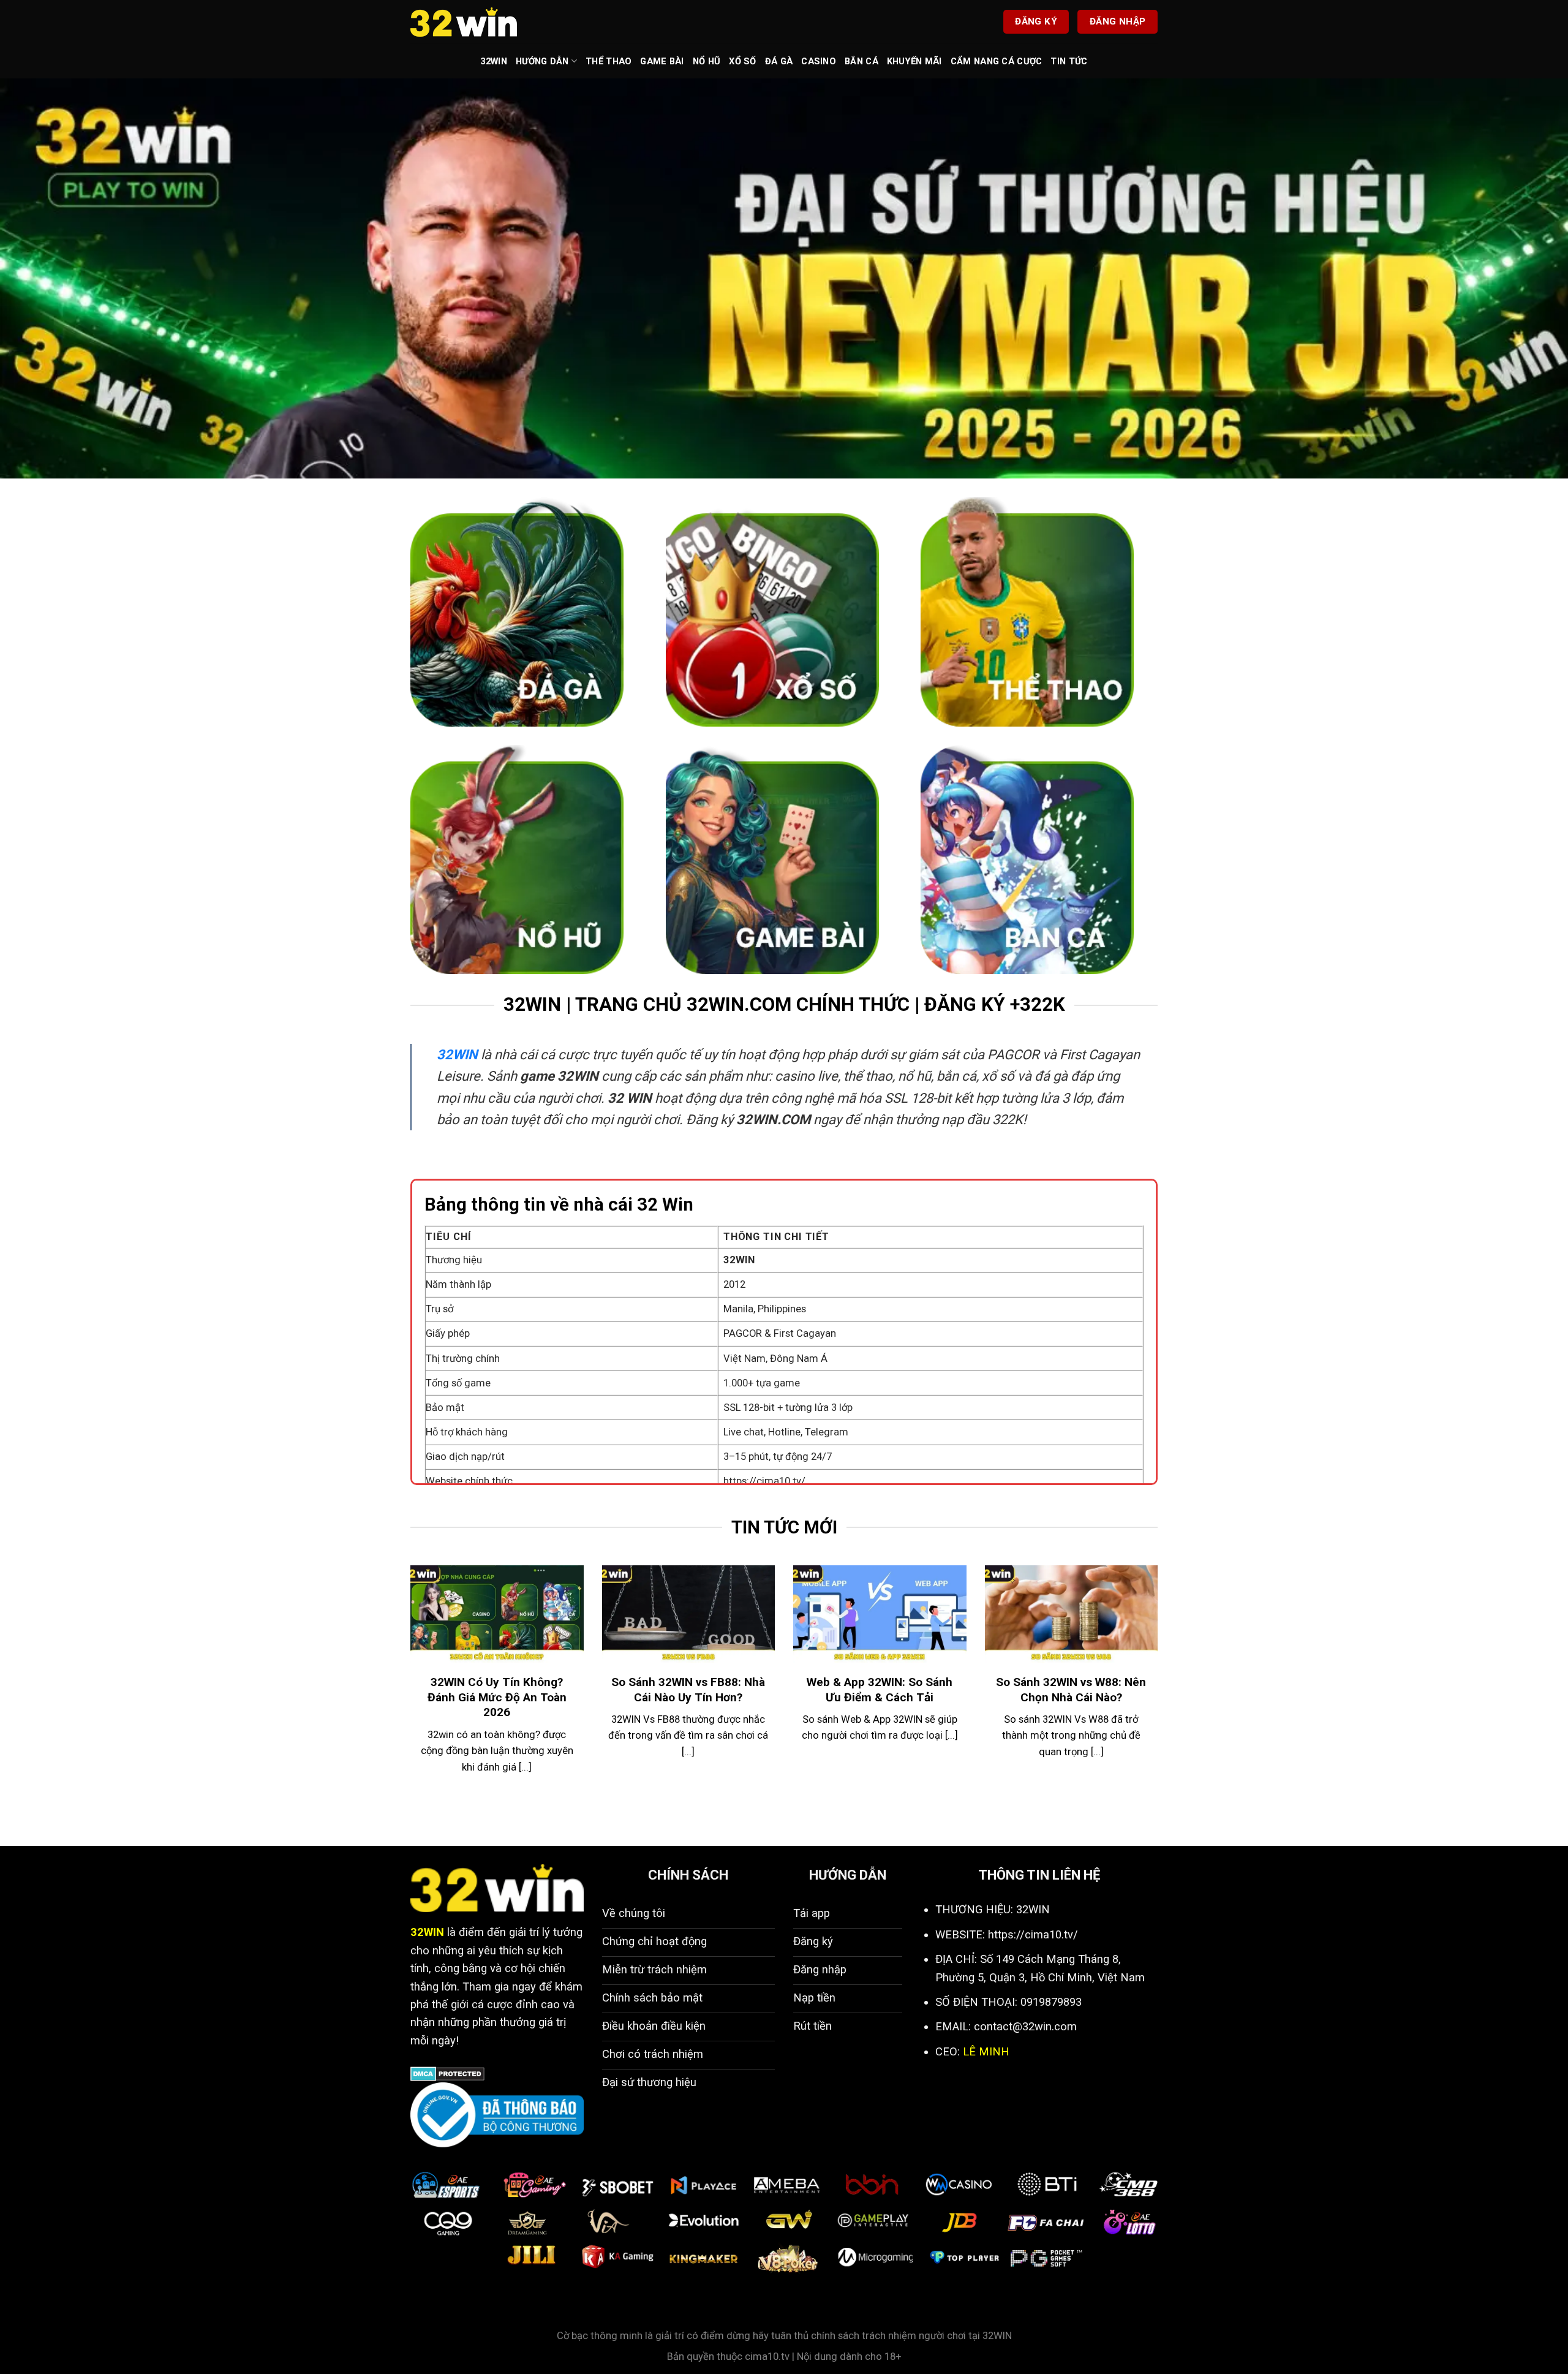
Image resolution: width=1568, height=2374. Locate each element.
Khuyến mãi (914, 61)
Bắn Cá (861, 61)
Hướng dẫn (542, 61)
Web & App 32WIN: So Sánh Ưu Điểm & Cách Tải (880, 1690)
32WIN (457, 1055)
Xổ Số (742, 61)
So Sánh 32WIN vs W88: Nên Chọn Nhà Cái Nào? (1071, 1690)
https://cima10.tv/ (764, 1481)
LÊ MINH (986, 2051)
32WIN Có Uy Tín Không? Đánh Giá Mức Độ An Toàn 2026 (497, 1697)
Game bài (662, 61)
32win (493, 61)
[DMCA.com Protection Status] (447, 2073)
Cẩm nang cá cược (997, 61)
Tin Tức (1069, 61)
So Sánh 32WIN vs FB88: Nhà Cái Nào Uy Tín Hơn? (688, 1690)
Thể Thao (609, 61)
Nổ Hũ (707, 61)
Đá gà (779, 61)
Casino (819, 61)
